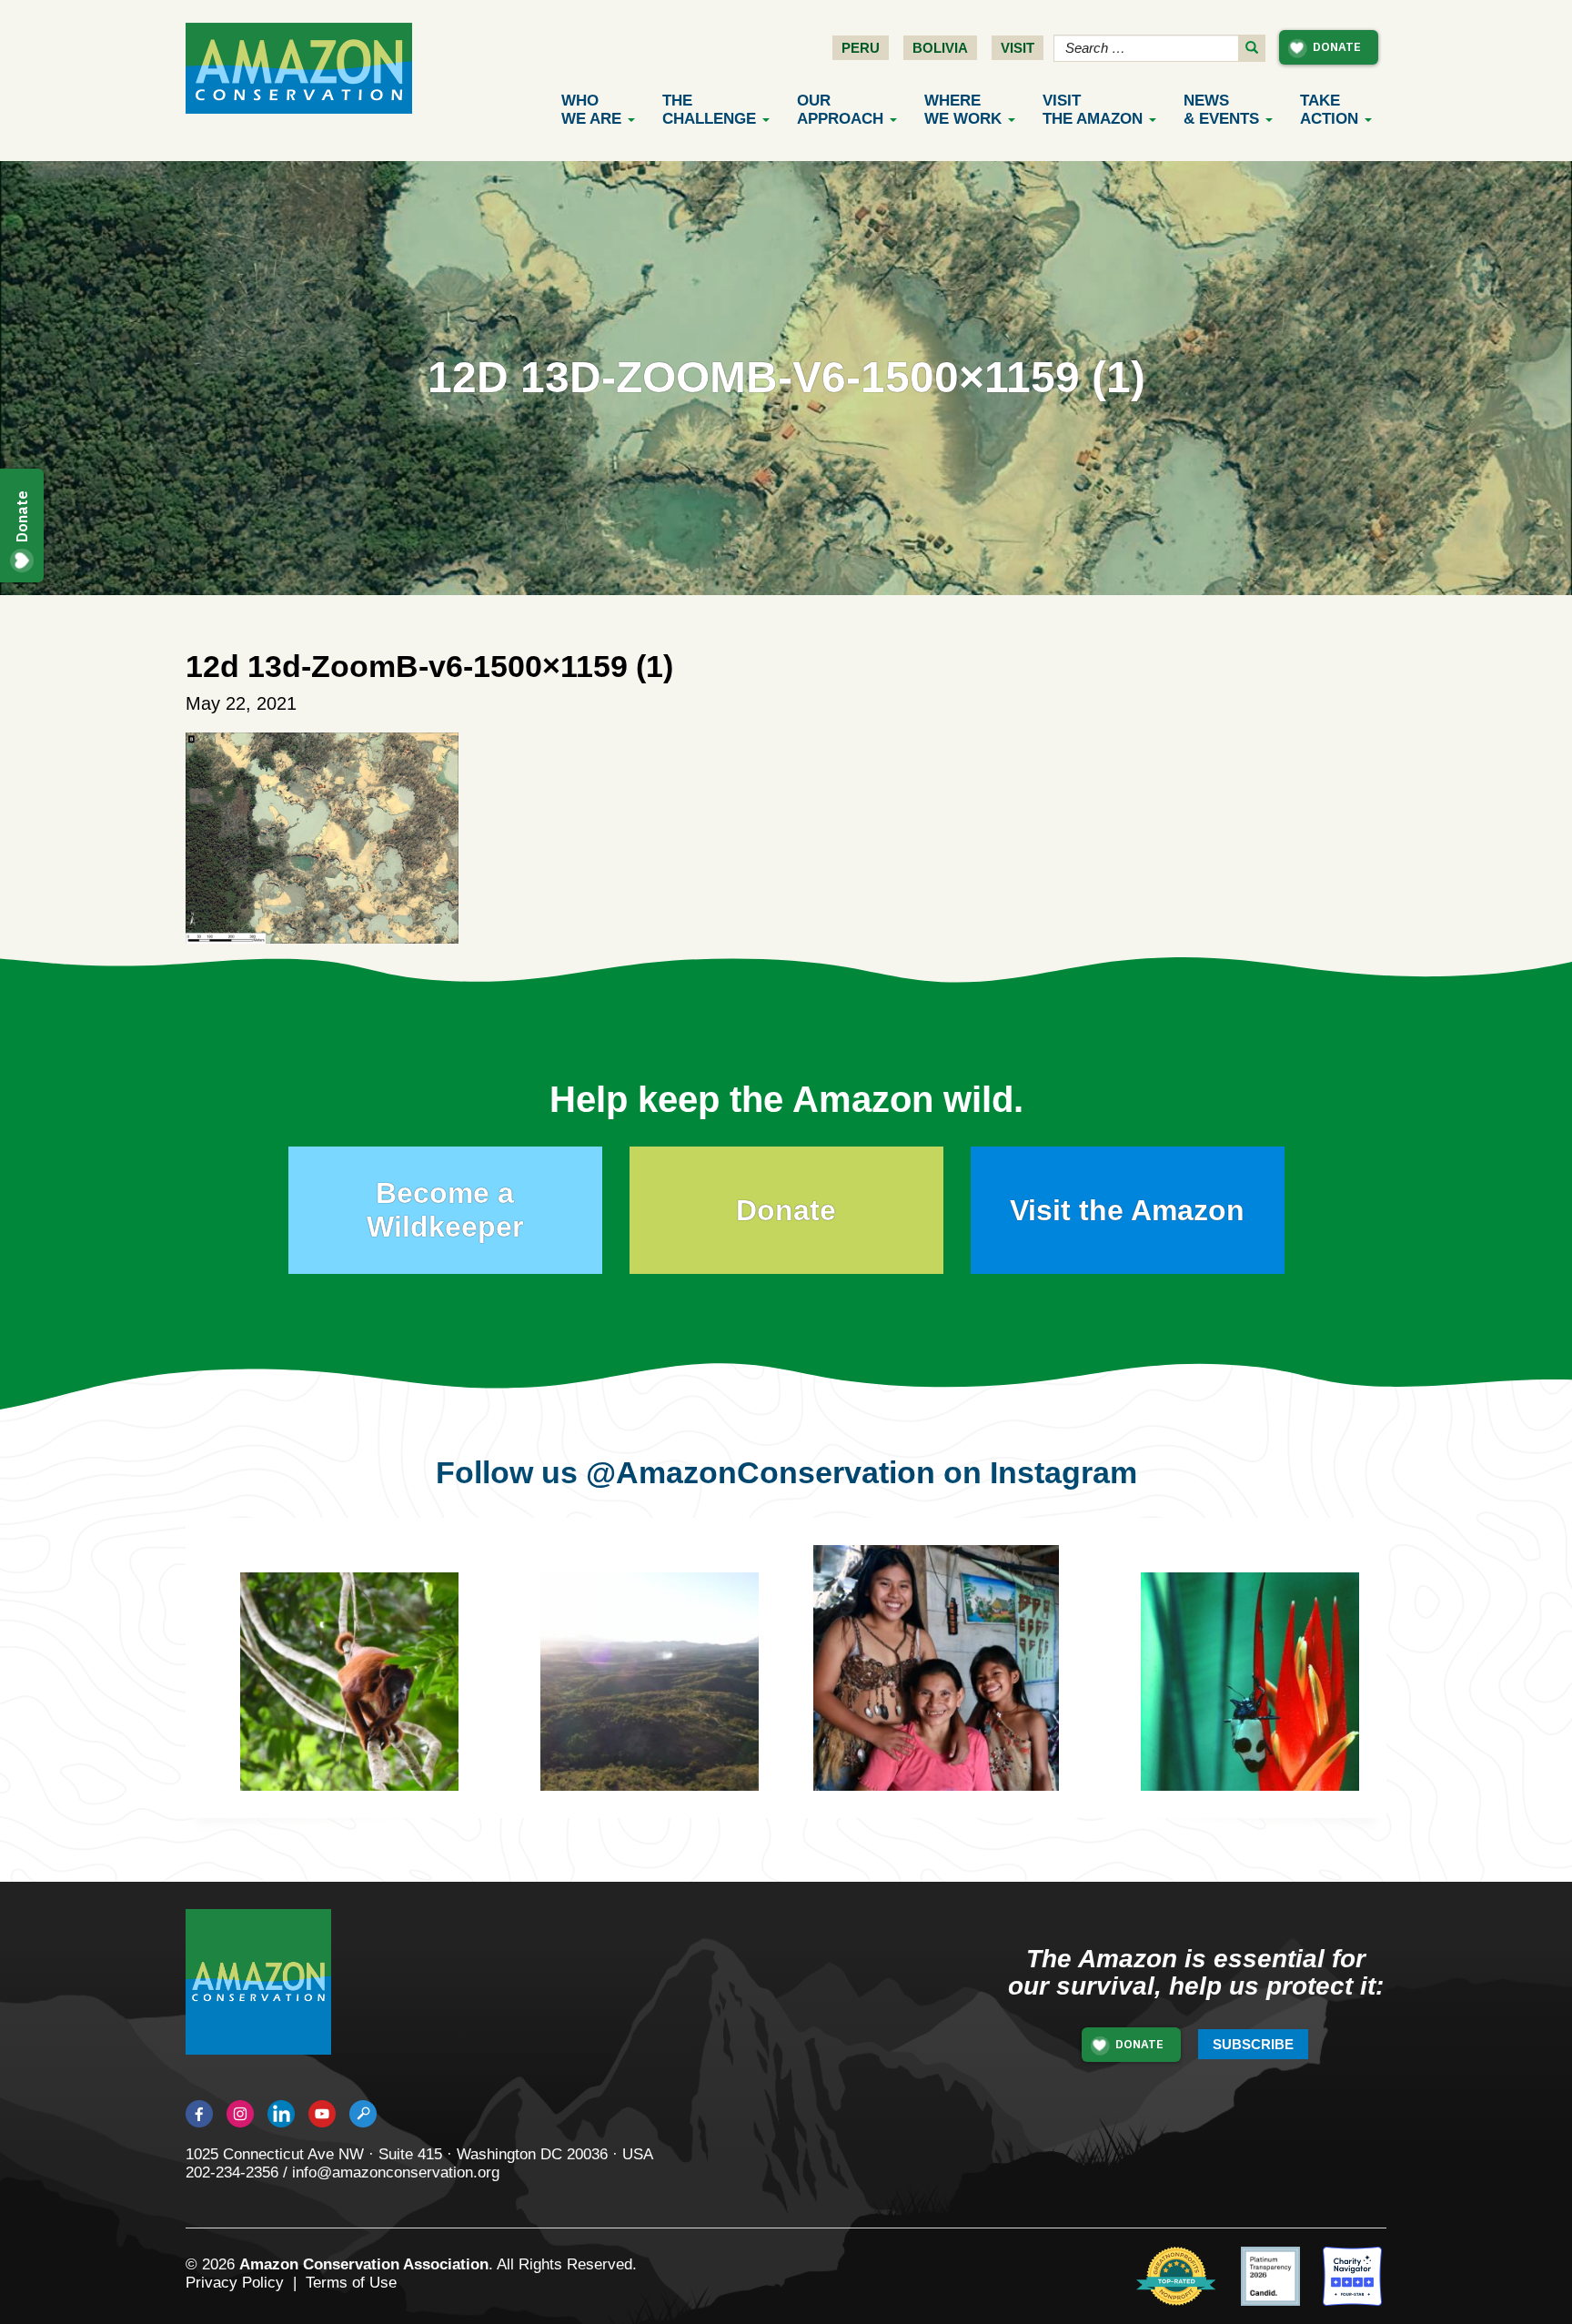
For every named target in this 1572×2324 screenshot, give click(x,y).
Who (591, 110)
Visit (1018, 48)
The (709, 110)
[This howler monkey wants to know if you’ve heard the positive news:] (363, 1695)
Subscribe (1253, 2044)
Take (1329, 110)
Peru (861, 48)
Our (840, 110)
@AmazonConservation (761, 1472)
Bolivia (940, 48)
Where (963, 110)
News (1221, 110)
